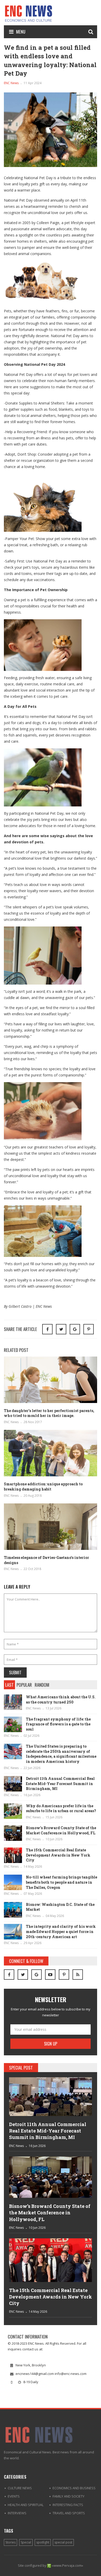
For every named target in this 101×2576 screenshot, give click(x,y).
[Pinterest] (89, 1329)
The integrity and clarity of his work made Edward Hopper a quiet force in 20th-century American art (61, 1931)
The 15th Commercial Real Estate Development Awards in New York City (58, 1855)
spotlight (43, 2542)
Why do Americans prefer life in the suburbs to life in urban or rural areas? (61, 1808)
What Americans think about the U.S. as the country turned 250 (61, 1699)
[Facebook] (9, 1975)
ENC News (11, 83)
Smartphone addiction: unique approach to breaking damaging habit (43, 1487)
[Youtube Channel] (50, 1975)
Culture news (20, 2488)
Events (14, 2496)
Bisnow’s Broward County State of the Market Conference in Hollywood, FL (61, 1830)
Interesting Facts (68, 2505)
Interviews (17, 2513)
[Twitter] (23, 1975)
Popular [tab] (24, 1685)
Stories (10, 2542)
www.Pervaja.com (68, 2565)
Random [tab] (42, 1685)
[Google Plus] (37, 1975)
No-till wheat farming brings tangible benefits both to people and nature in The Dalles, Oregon (62, 1882)
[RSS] (78, 1975)
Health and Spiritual (26, 2505)
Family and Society (68, 2496)
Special (26, 2542)
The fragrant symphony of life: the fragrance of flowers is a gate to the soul (58, 1724)
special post (63, 2542)
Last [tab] (9, 1685)
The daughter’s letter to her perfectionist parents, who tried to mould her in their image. (49, 1413)
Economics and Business (74, 2488)
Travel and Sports (69, 2513)
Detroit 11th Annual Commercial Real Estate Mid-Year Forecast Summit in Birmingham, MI (60, 1784)
